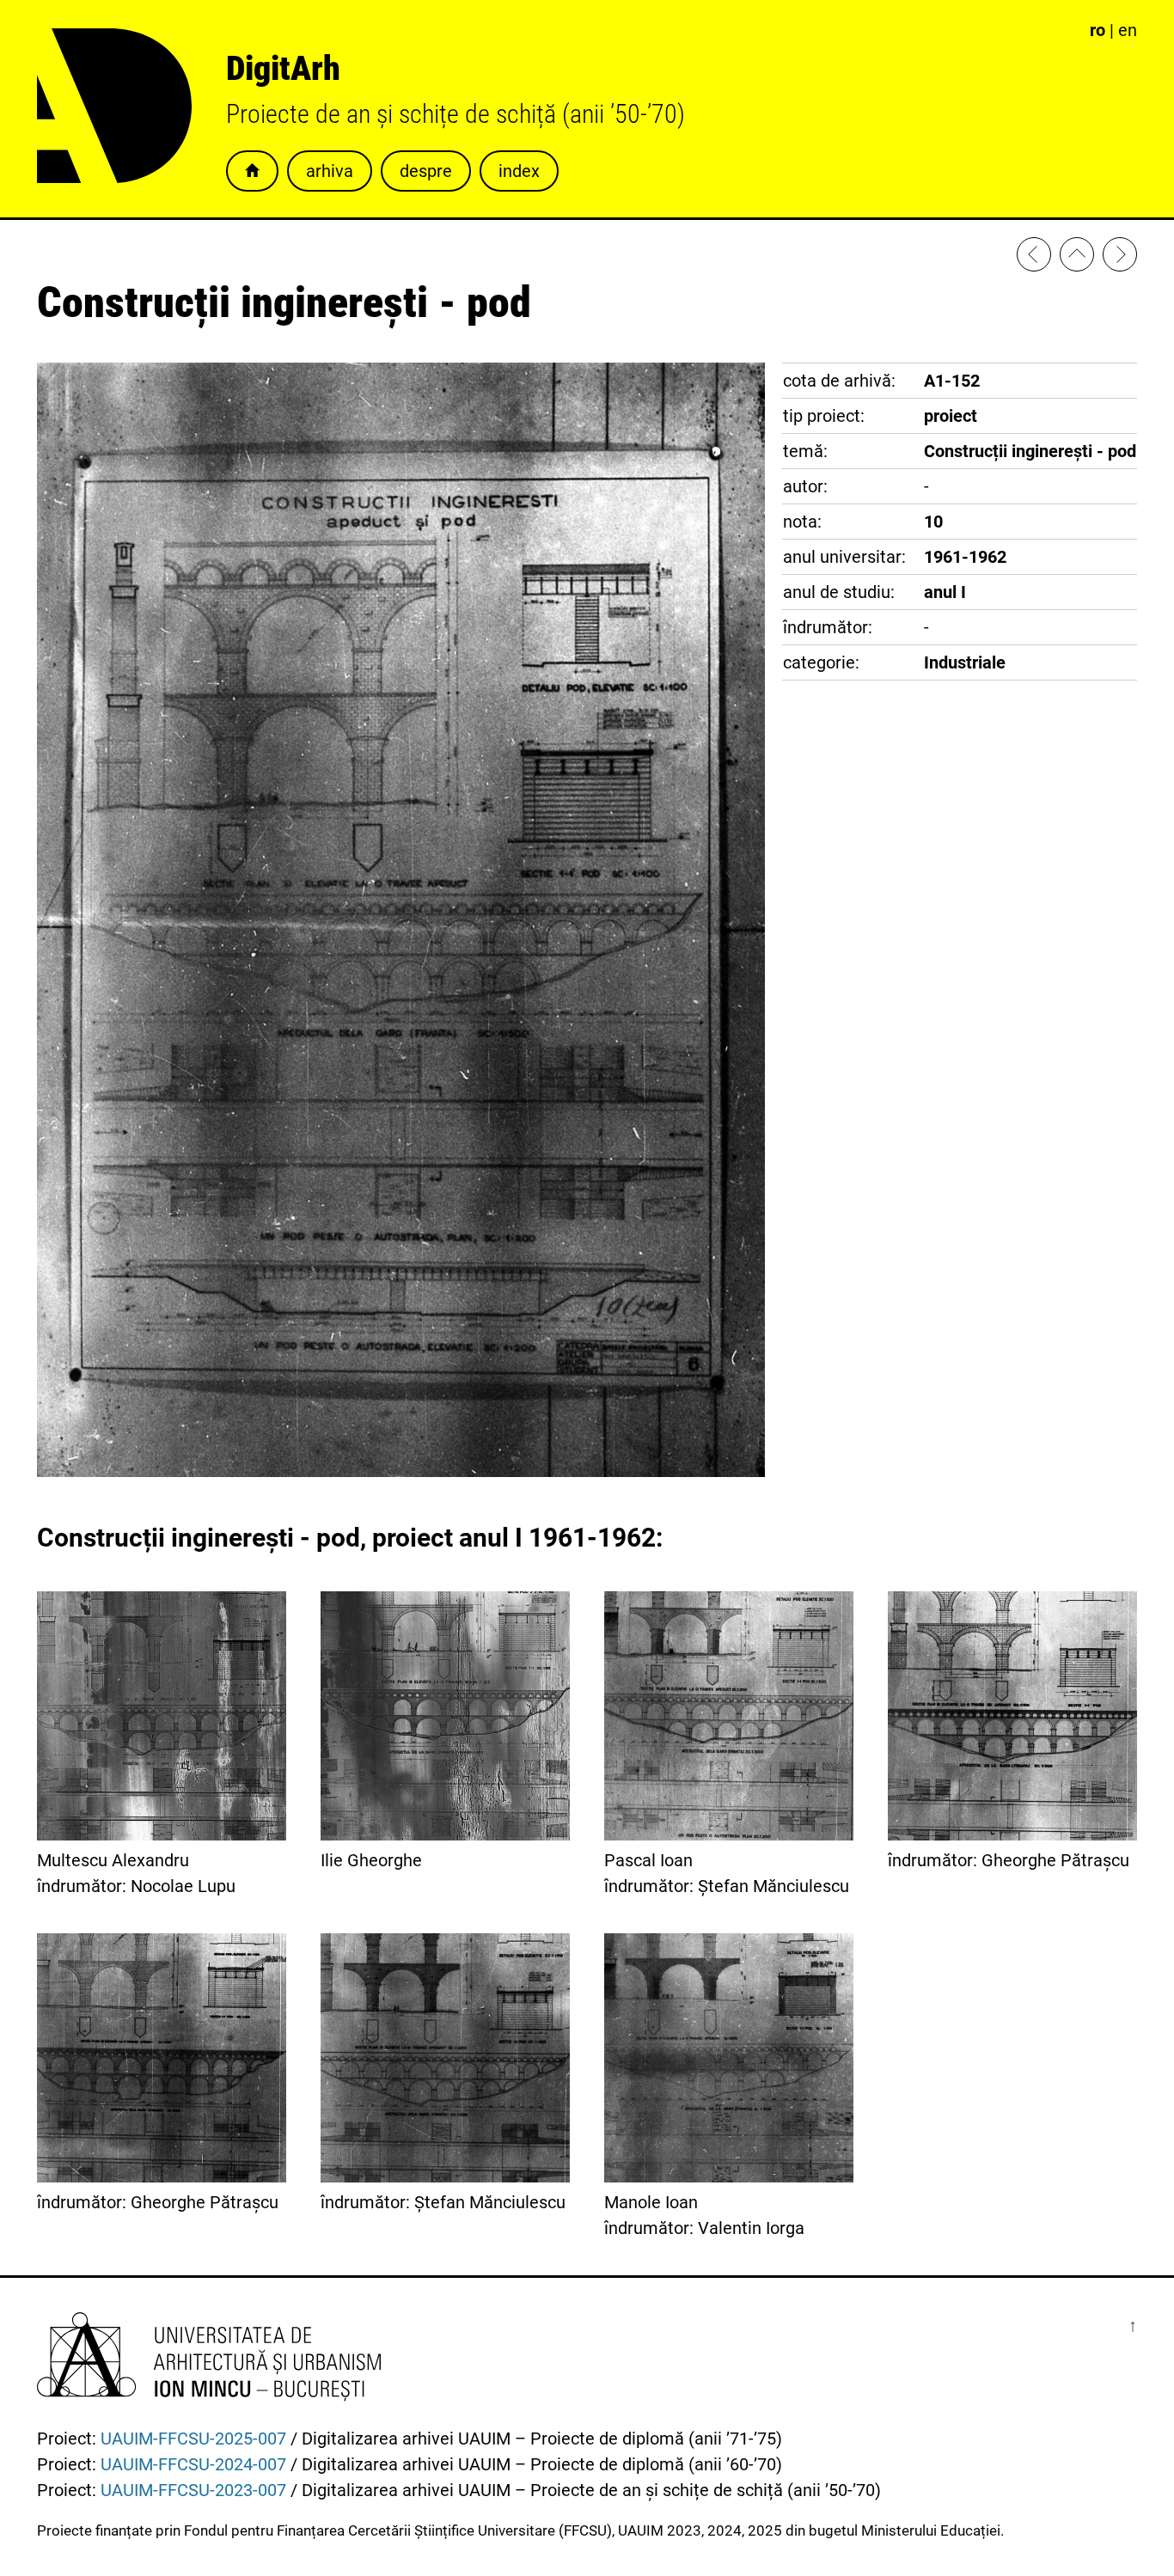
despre (426, 171)
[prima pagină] (1077, 258)
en (1128, 30)
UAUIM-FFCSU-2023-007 (193, 2490)
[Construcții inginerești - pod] (1034, 258)
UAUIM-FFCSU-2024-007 (193, 2464)
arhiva (330, 171)
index (519, 171)
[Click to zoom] (401, 1471)
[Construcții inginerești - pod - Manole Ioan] (1120, 258)
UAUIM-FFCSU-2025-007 (193, 2439)
